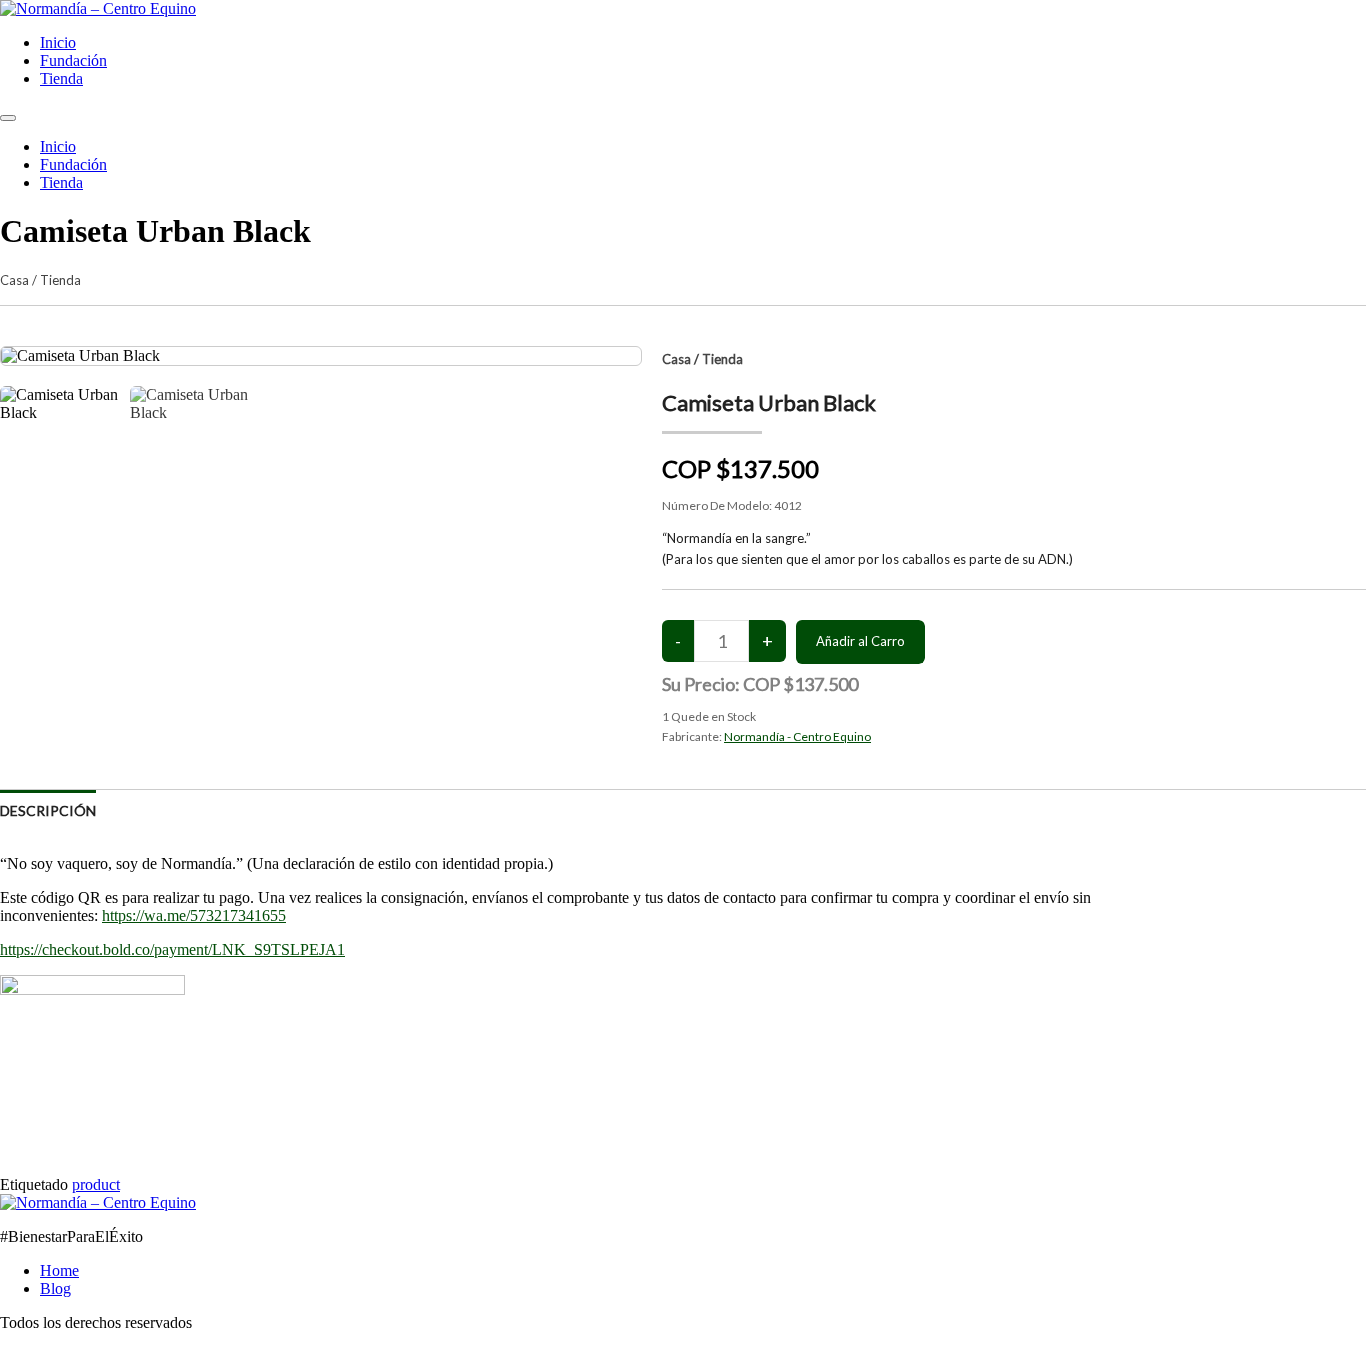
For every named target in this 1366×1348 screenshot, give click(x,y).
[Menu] (8, 118)
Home (59, 1270)
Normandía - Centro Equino (797, 736)
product (96, 1184)
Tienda (61, 78)
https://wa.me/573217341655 (194, 915)
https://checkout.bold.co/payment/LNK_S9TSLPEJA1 (172, 949)
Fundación (73, 60)
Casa (14, 280)
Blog (55, 1288)
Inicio (58, 42)
